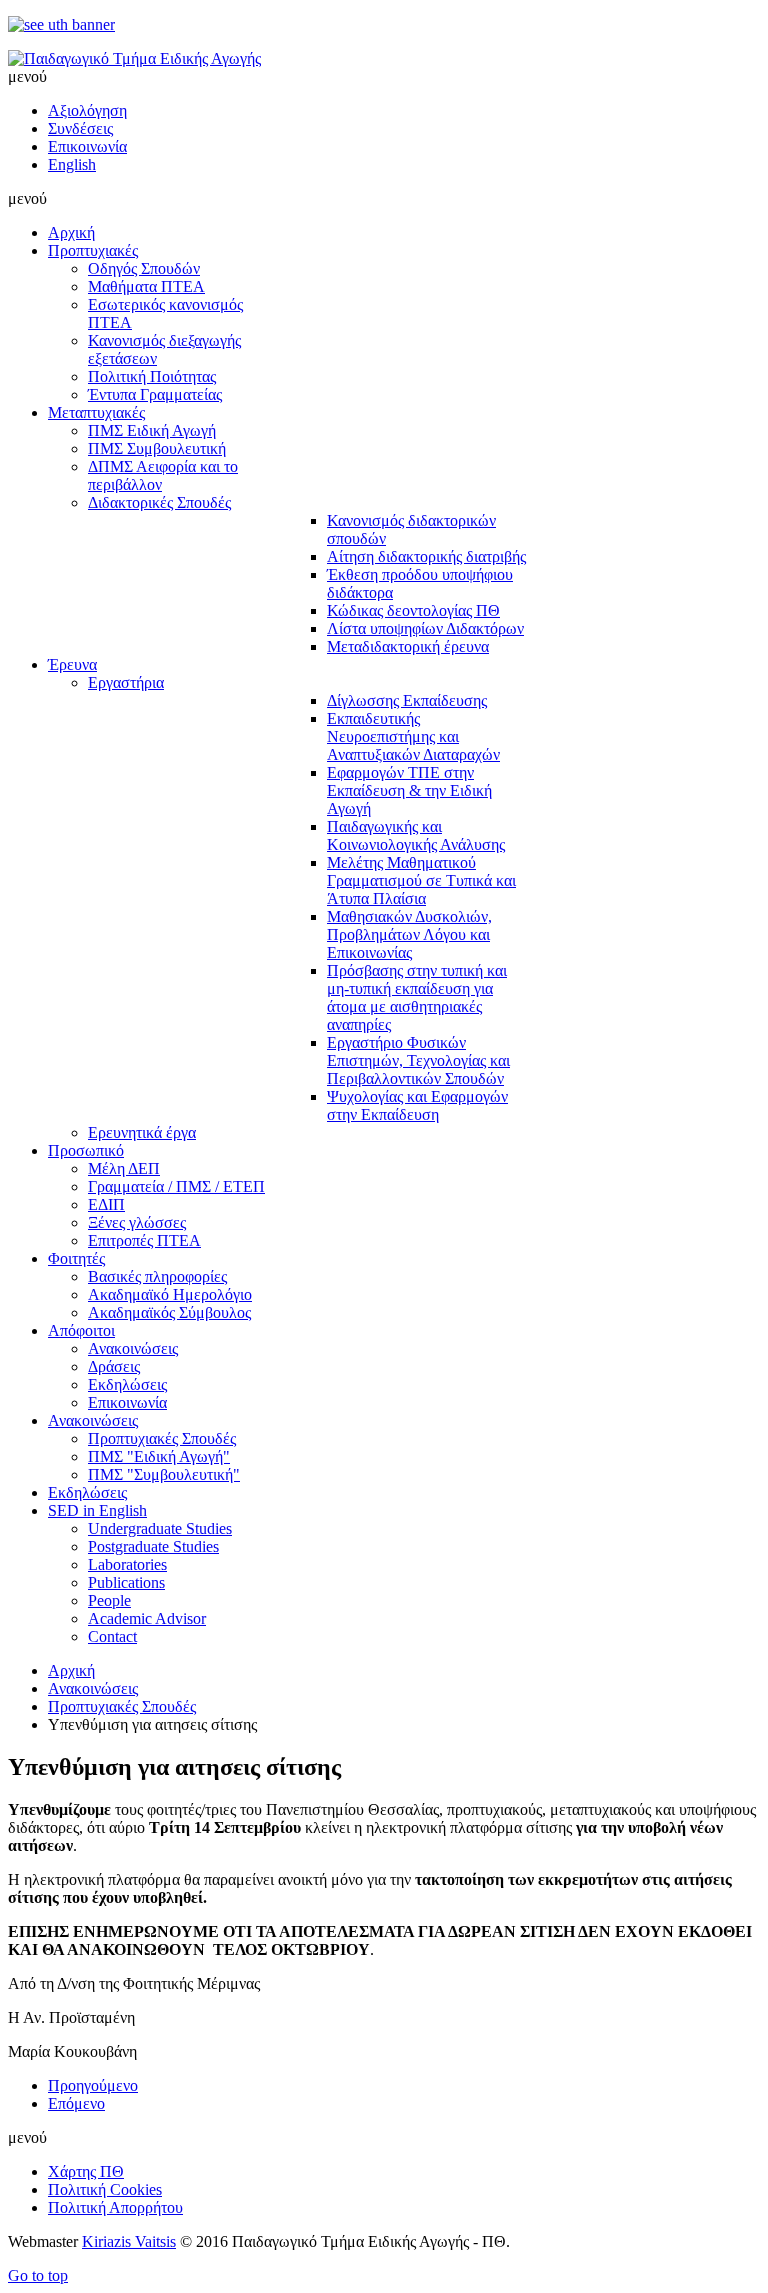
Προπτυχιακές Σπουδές (122, 1706)
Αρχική (71, 1670)
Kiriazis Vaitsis (129, 2241)
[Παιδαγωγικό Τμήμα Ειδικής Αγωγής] (134, 58)
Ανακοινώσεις (93, 1688)
